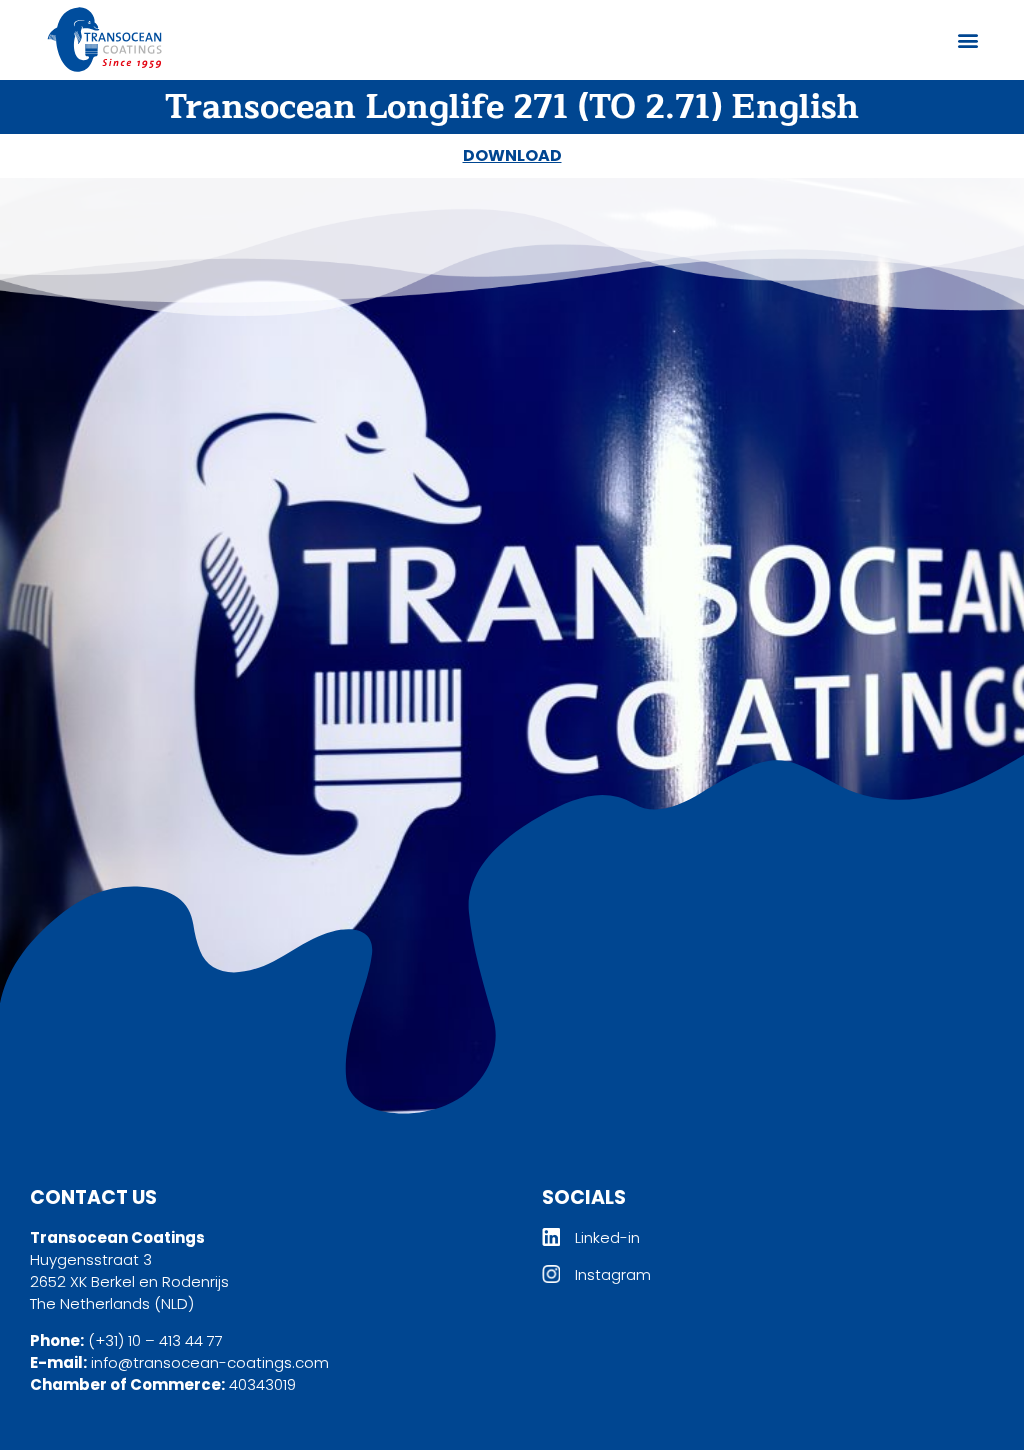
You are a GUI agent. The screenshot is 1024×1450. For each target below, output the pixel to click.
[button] (967, 40)
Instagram (613, 1274)
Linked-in (607, 1237)
